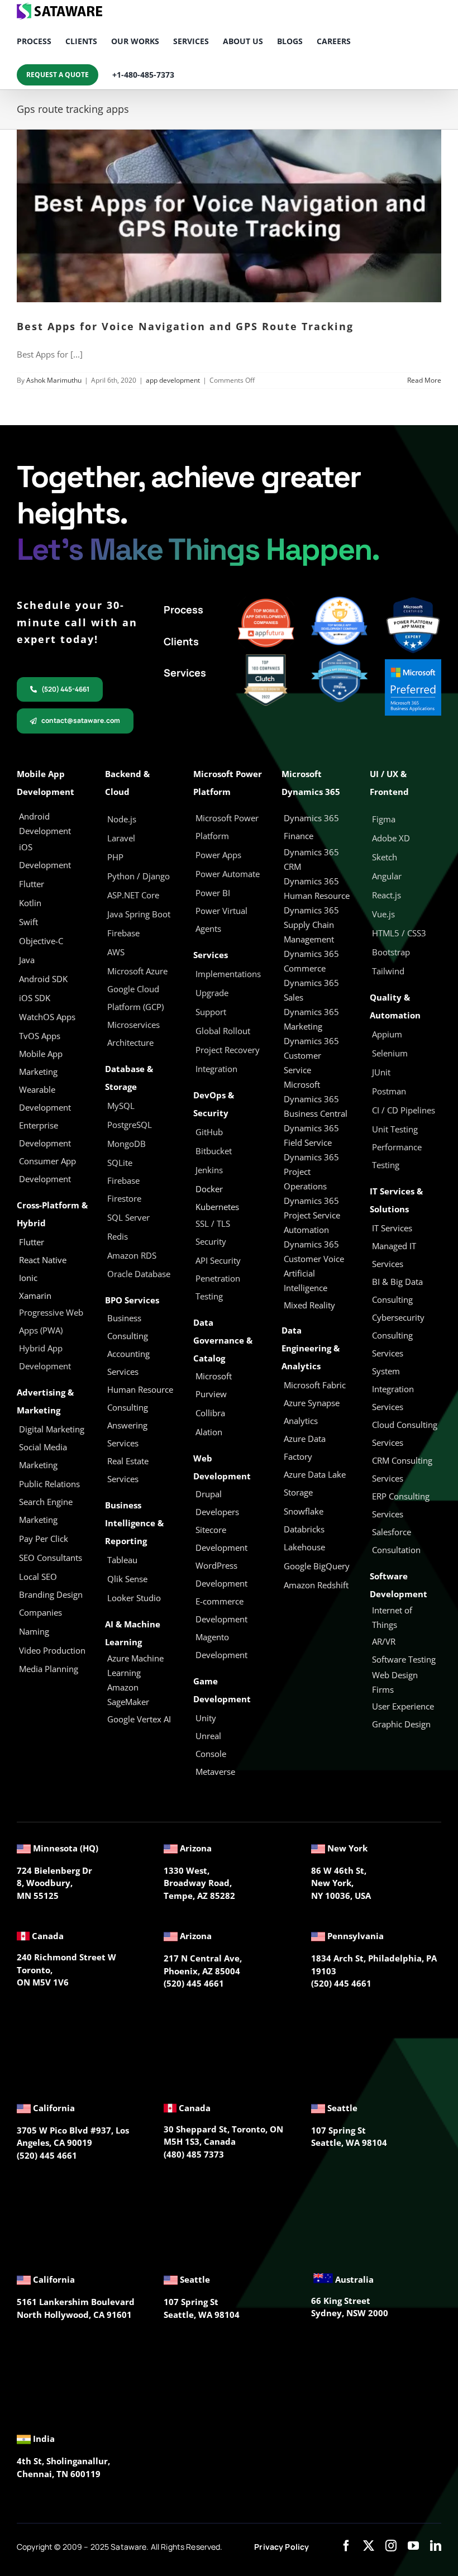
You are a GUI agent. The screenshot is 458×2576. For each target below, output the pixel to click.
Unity (206, 1718)
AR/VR (384, 1641)
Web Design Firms (395, 1682)
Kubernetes (217, 1207)
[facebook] (346, 2546)
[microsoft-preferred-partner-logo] (413, 663)
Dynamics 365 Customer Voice (314, 1251)
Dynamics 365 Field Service (311, 1135)
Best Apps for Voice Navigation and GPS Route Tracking (185, 326)
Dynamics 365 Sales (311, 990)
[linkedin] (436, 2546)
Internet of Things (392, 1617)
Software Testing (404, 1659)
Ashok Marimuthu (54, 380)
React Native (43, 1260)
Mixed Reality (309, 1305)
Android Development (45, 823)
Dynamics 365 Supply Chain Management (311, 925)
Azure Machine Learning (135, 1665)
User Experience (403, 1706)
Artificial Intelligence (306, 1280)
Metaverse (216, 1772)
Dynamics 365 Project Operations (311, 1172)
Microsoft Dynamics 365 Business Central (316, 1099)
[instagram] (391, 2546)
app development (173, 380)
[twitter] (369, 2546)
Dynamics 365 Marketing (311, 1019)
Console (212, 1754)
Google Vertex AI (139, 1719)
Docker (209, 1189)
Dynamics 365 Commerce (311, 961)
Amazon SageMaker (128, 1694)
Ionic (28, 1278)
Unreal (209, 1736)
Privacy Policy (282, 2547)
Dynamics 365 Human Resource (317, 888)
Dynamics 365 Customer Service (311, 1055)
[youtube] (413, 2546)
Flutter (32, 1242)
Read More (424, 380)
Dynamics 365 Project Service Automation (312, 1215)
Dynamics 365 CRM (311, 859)
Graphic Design (401, 1724)
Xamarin (35, 1296)
